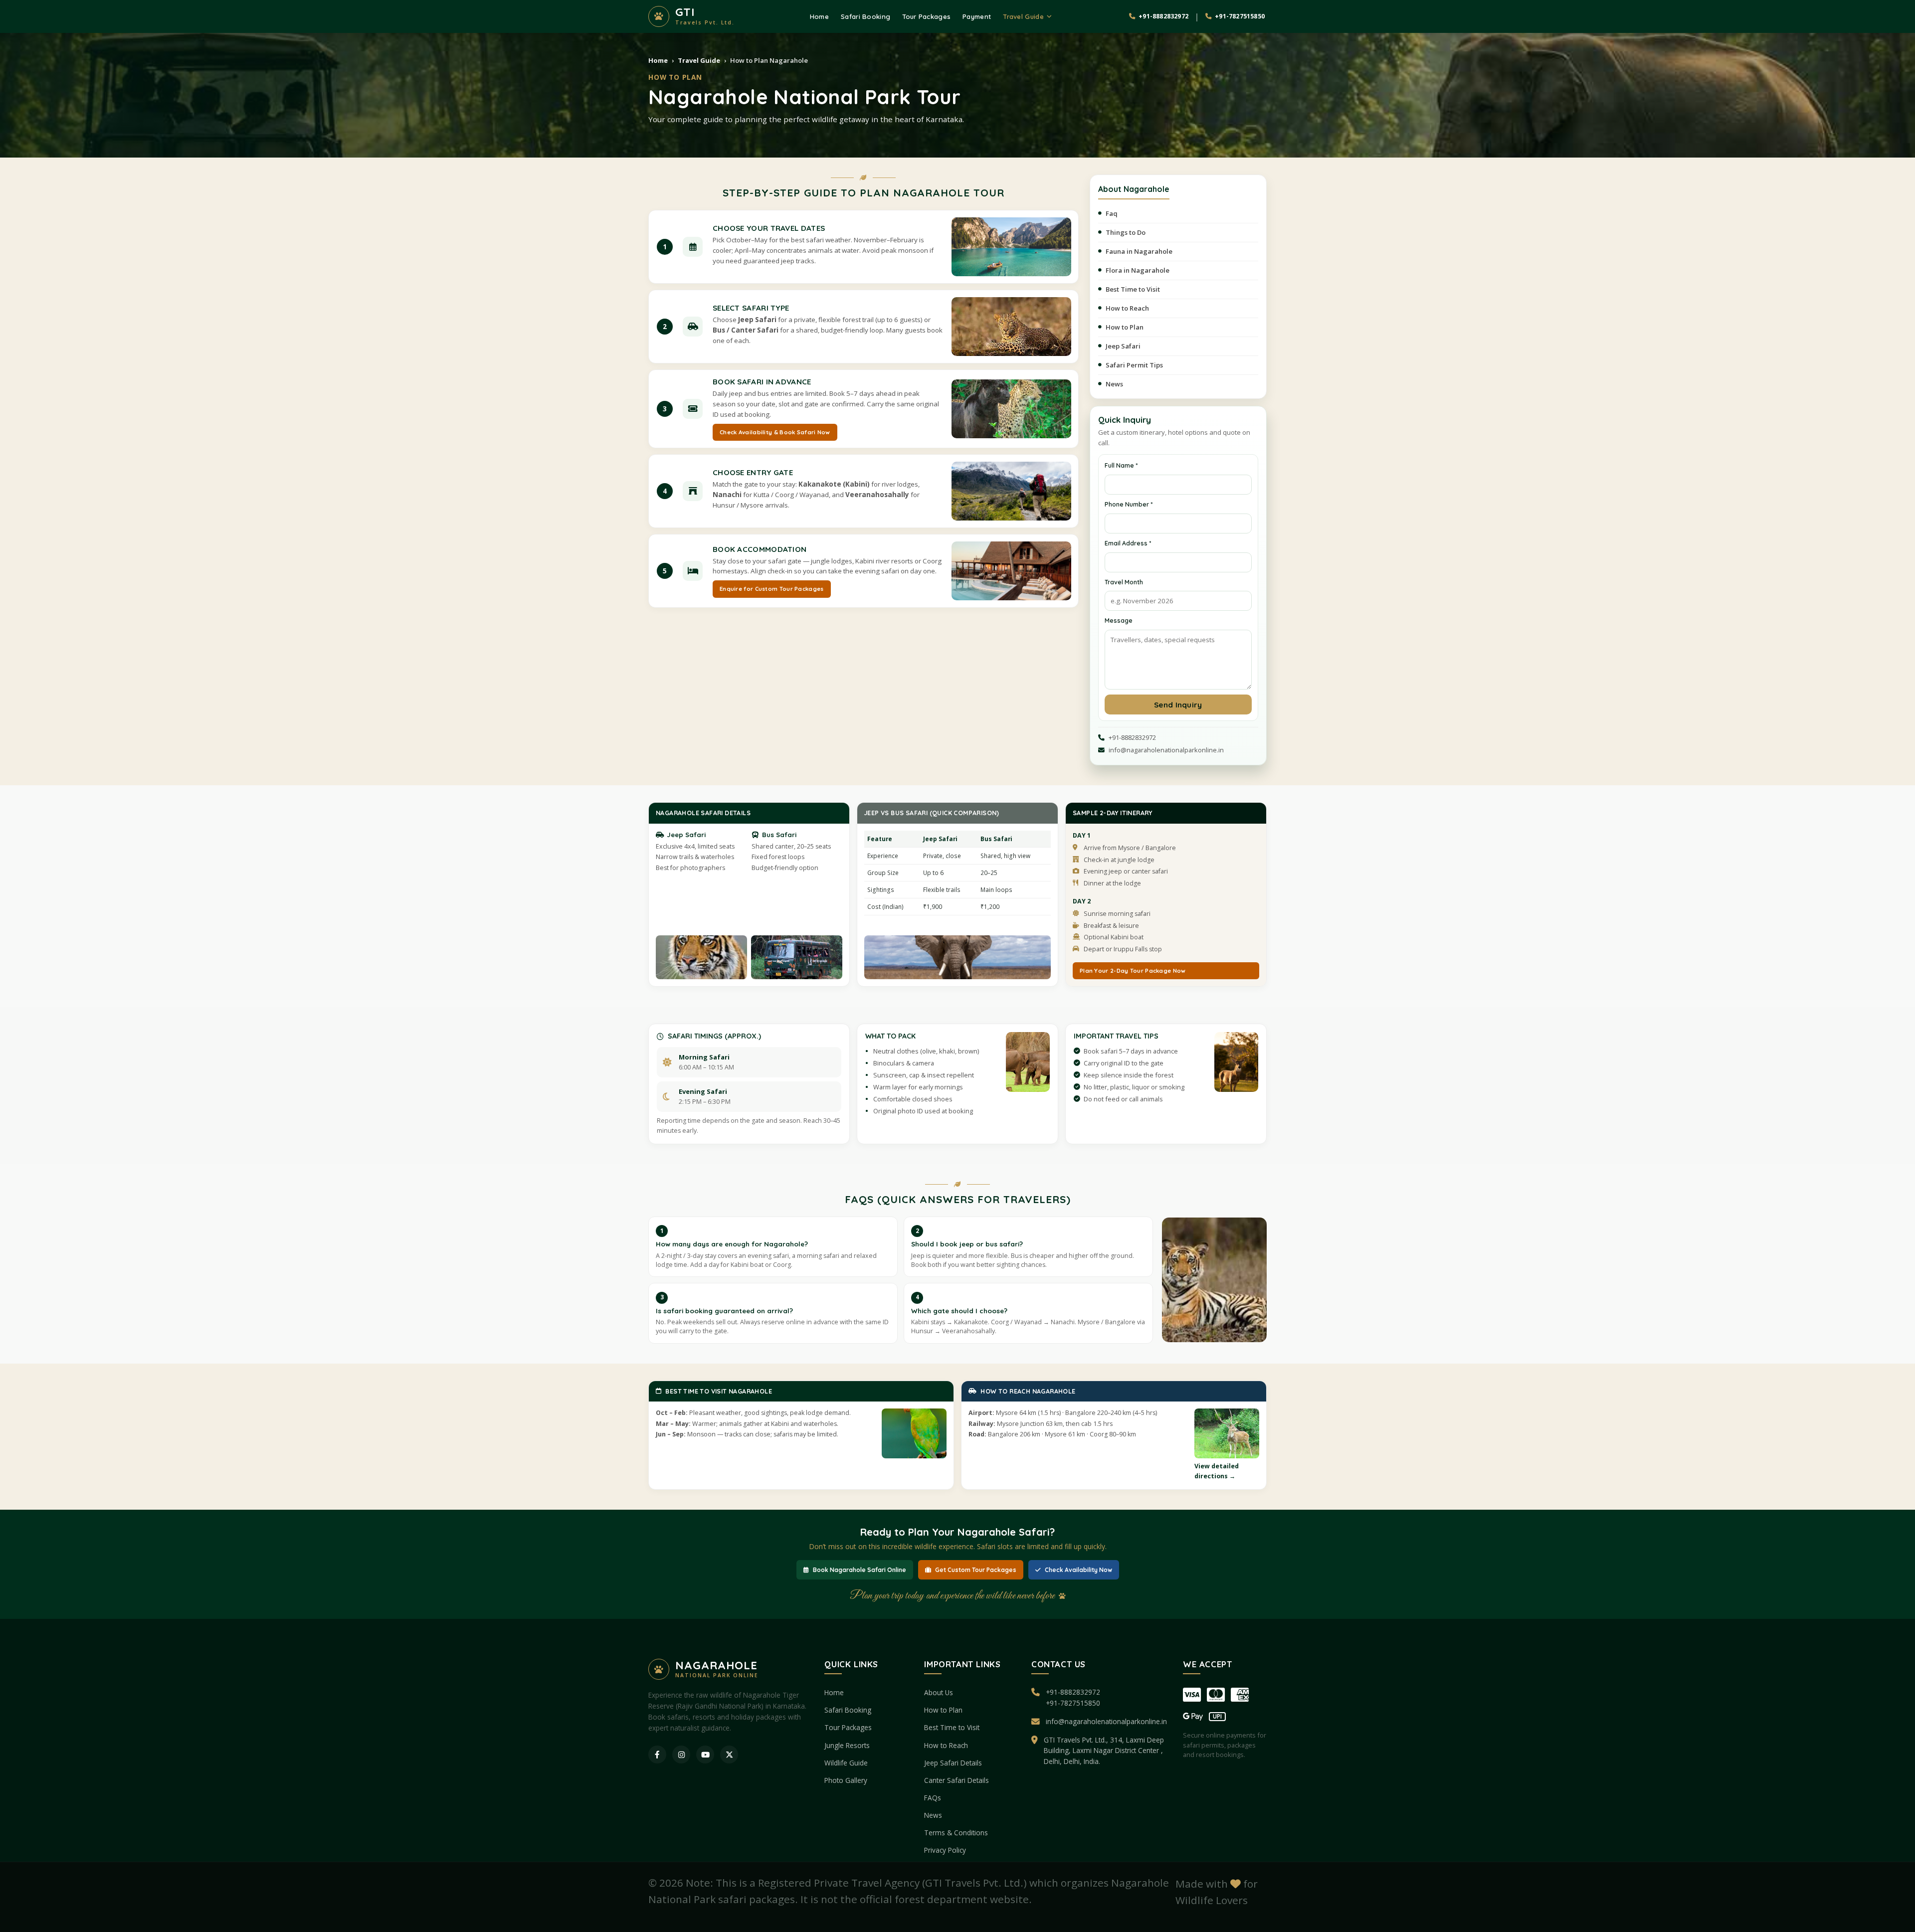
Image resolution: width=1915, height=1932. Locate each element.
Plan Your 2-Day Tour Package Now (1133, 970)
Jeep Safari (1123, 346)
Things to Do (1126, 232)
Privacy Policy (945, 1850)
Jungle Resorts (847, 1745)
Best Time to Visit (1133, 289)
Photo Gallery (846, 1780)
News (1114, 384)
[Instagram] (681, 1755)
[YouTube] (705, 1755)
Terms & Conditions (956, 1833)
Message (1119, 620)
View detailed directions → (1217, 1471)
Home (819, 16)
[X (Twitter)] (729, 1755)
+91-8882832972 (1073, 1692)
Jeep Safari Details (953, 1763)
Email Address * (1128, 543)
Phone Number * (1129, 504)
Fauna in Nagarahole (1139, 251)
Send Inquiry (1178, 705)
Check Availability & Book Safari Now (775, 432)
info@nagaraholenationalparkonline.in (1106, 1721)
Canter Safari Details (957, 1780)
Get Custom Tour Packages (976, 1570)
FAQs (933, 1798)
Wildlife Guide (846, 1763)
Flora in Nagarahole (1138, 270)
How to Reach (1127, 308)
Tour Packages (926, 16)
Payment (977, 16)
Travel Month (1124, 582)
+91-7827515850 (1073, 1703)
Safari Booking (865, 16)
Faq (1112, 213)
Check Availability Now (1078, 1570)
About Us (939, 1692)
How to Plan (1125, 327)
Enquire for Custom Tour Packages (772, 589)
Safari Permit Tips (1134, 365)
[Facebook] (657, 1755)
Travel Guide (1023, 16)
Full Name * (1121, 465)
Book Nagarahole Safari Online (860, 1570)
